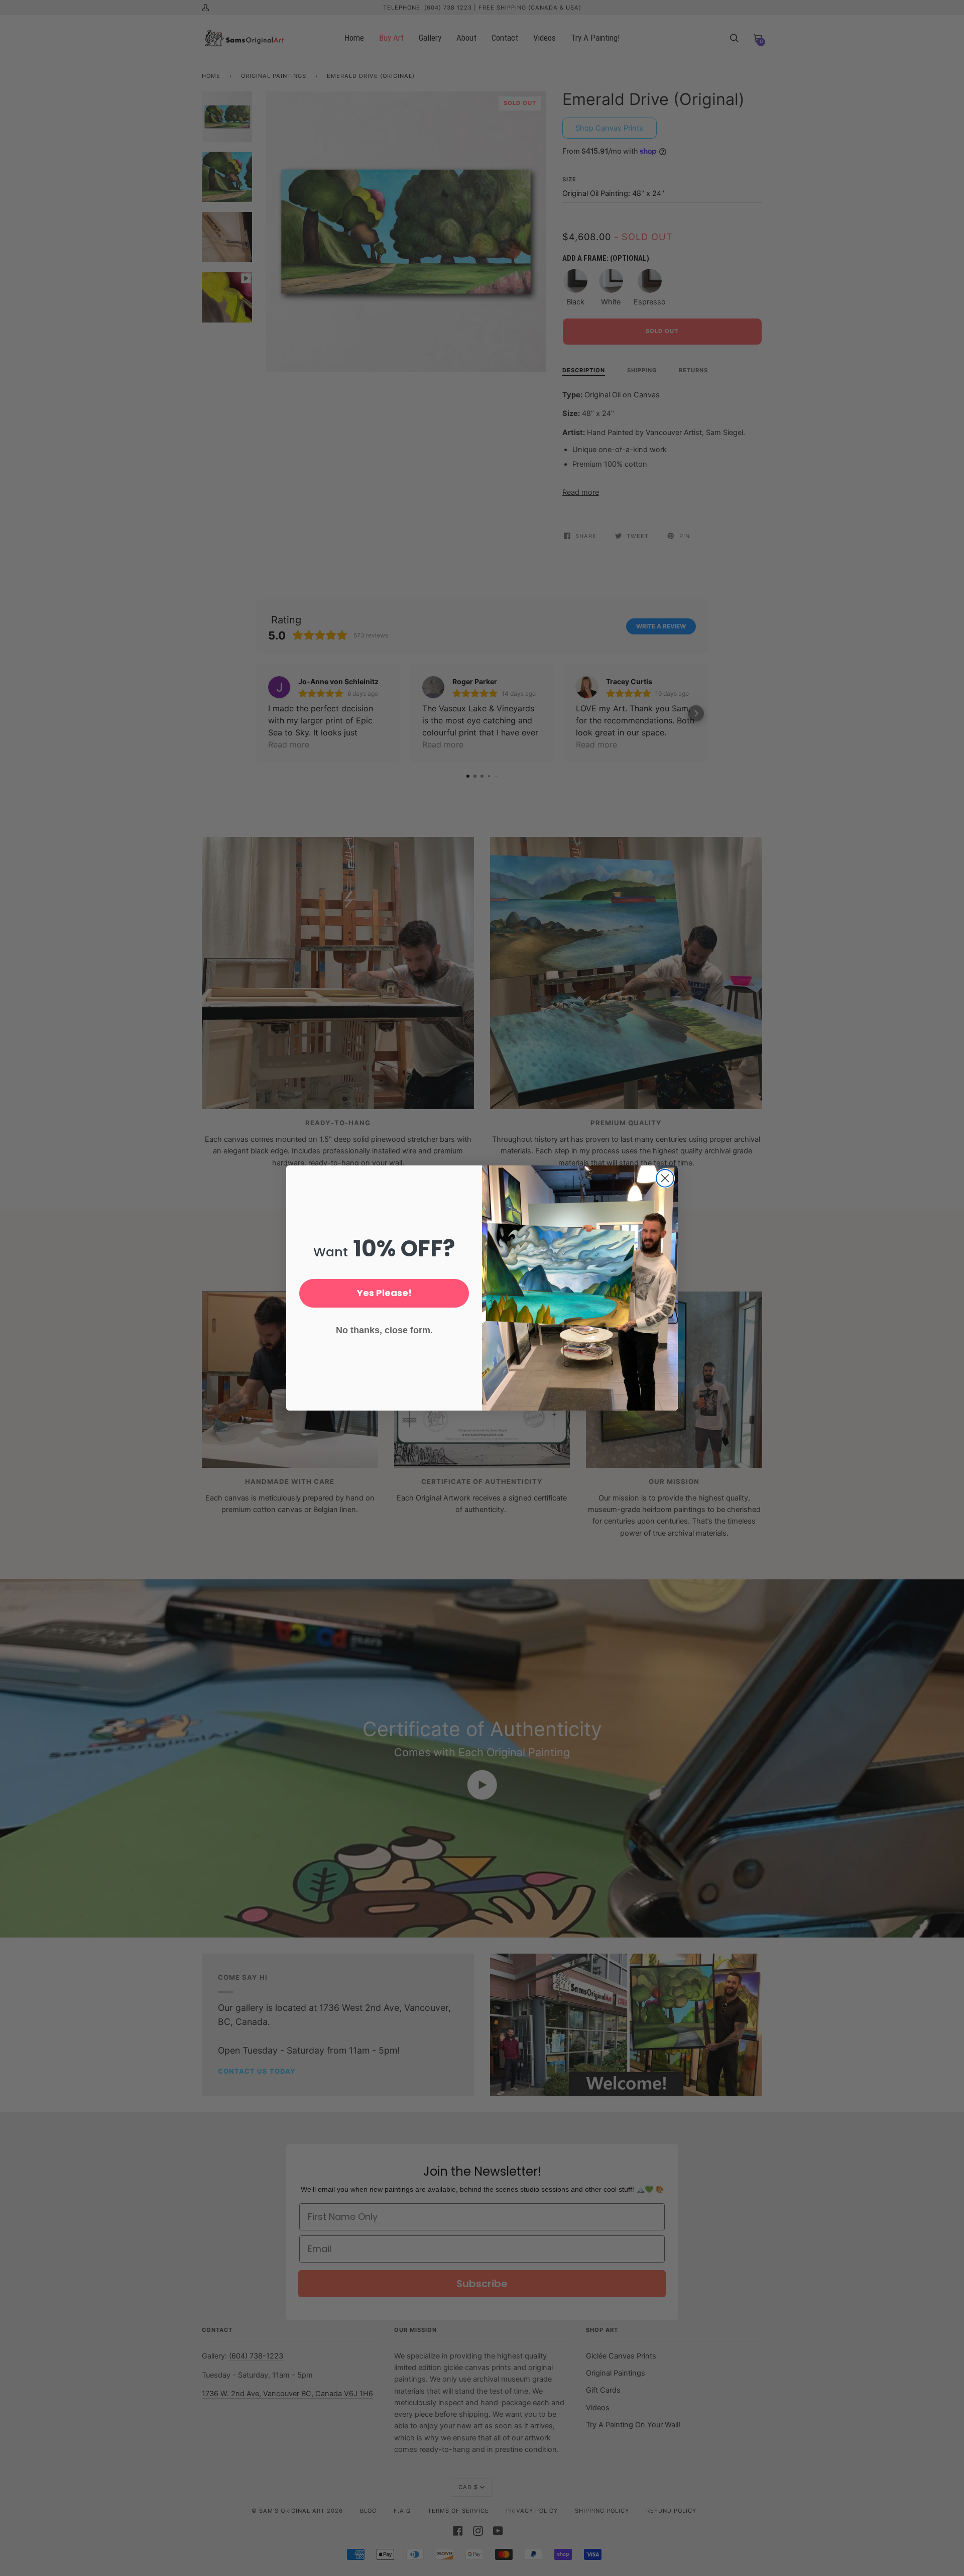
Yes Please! (384, 1293)
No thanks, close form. (384, 1330)
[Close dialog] (665, 1178)
